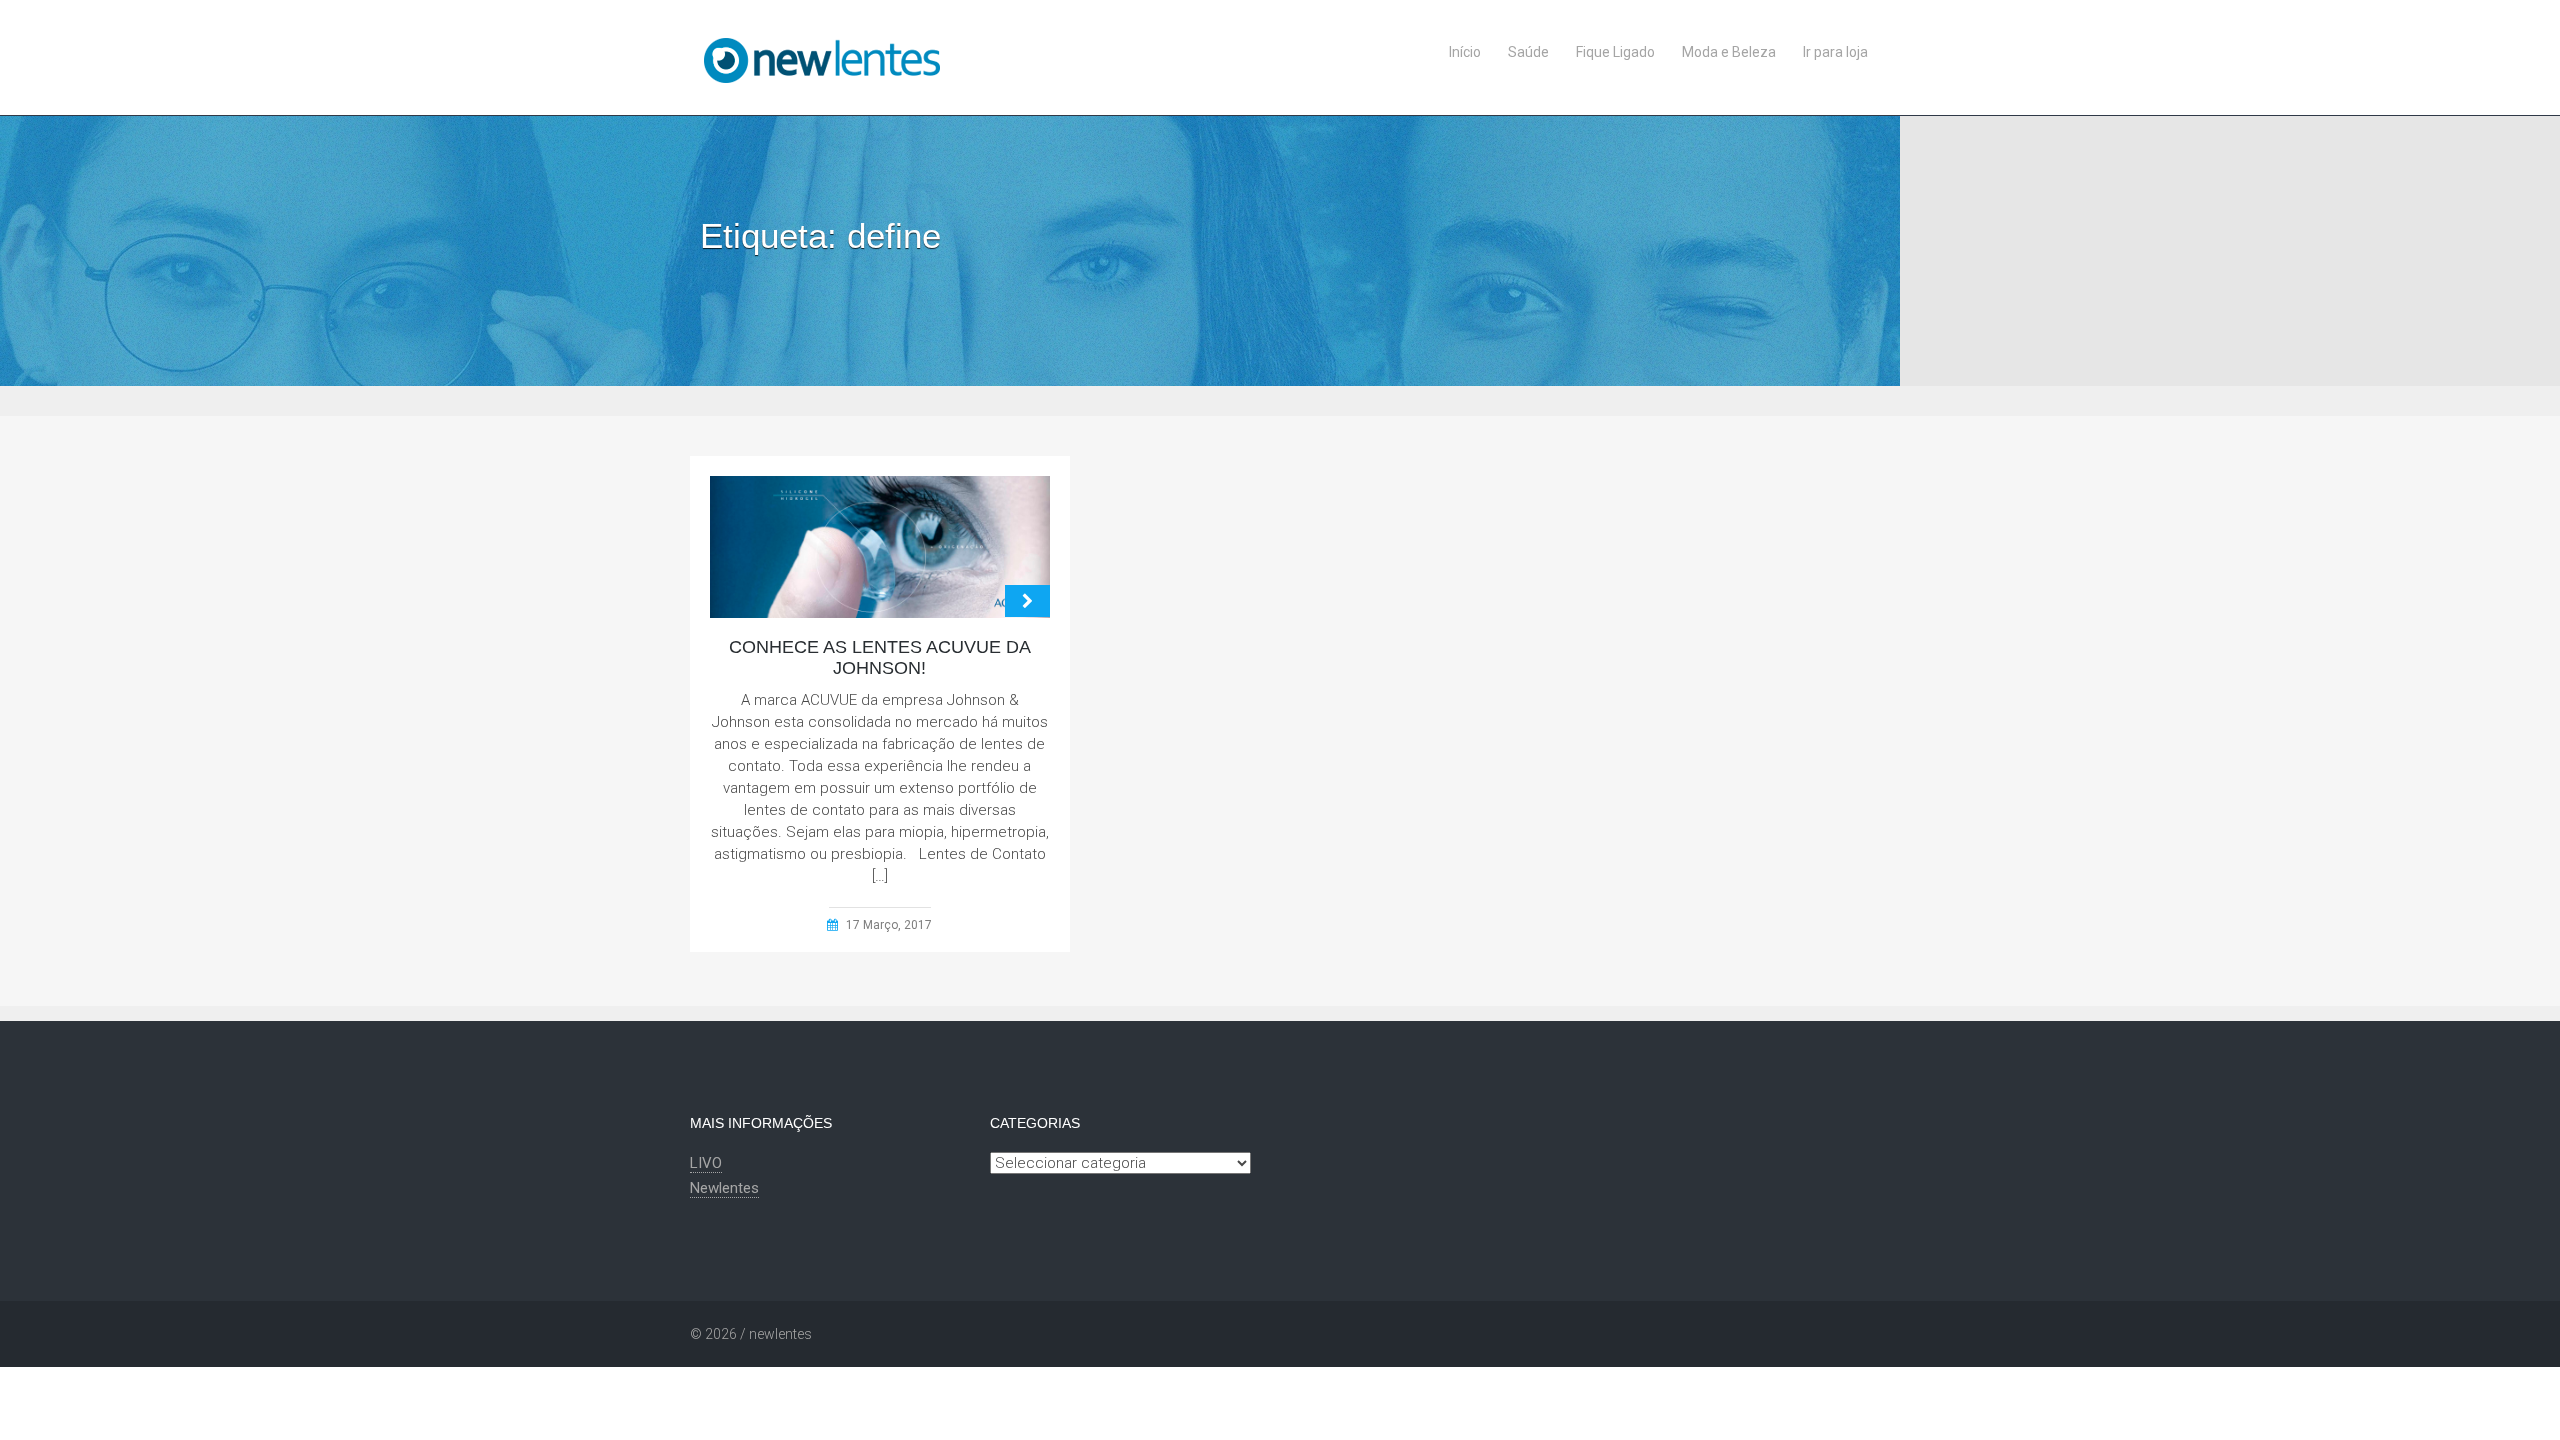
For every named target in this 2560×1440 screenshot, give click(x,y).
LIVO (706, 1163)
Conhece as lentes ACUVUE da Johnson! (880, 657)
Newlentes (724, 1188)
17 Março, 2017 (889, 925)
